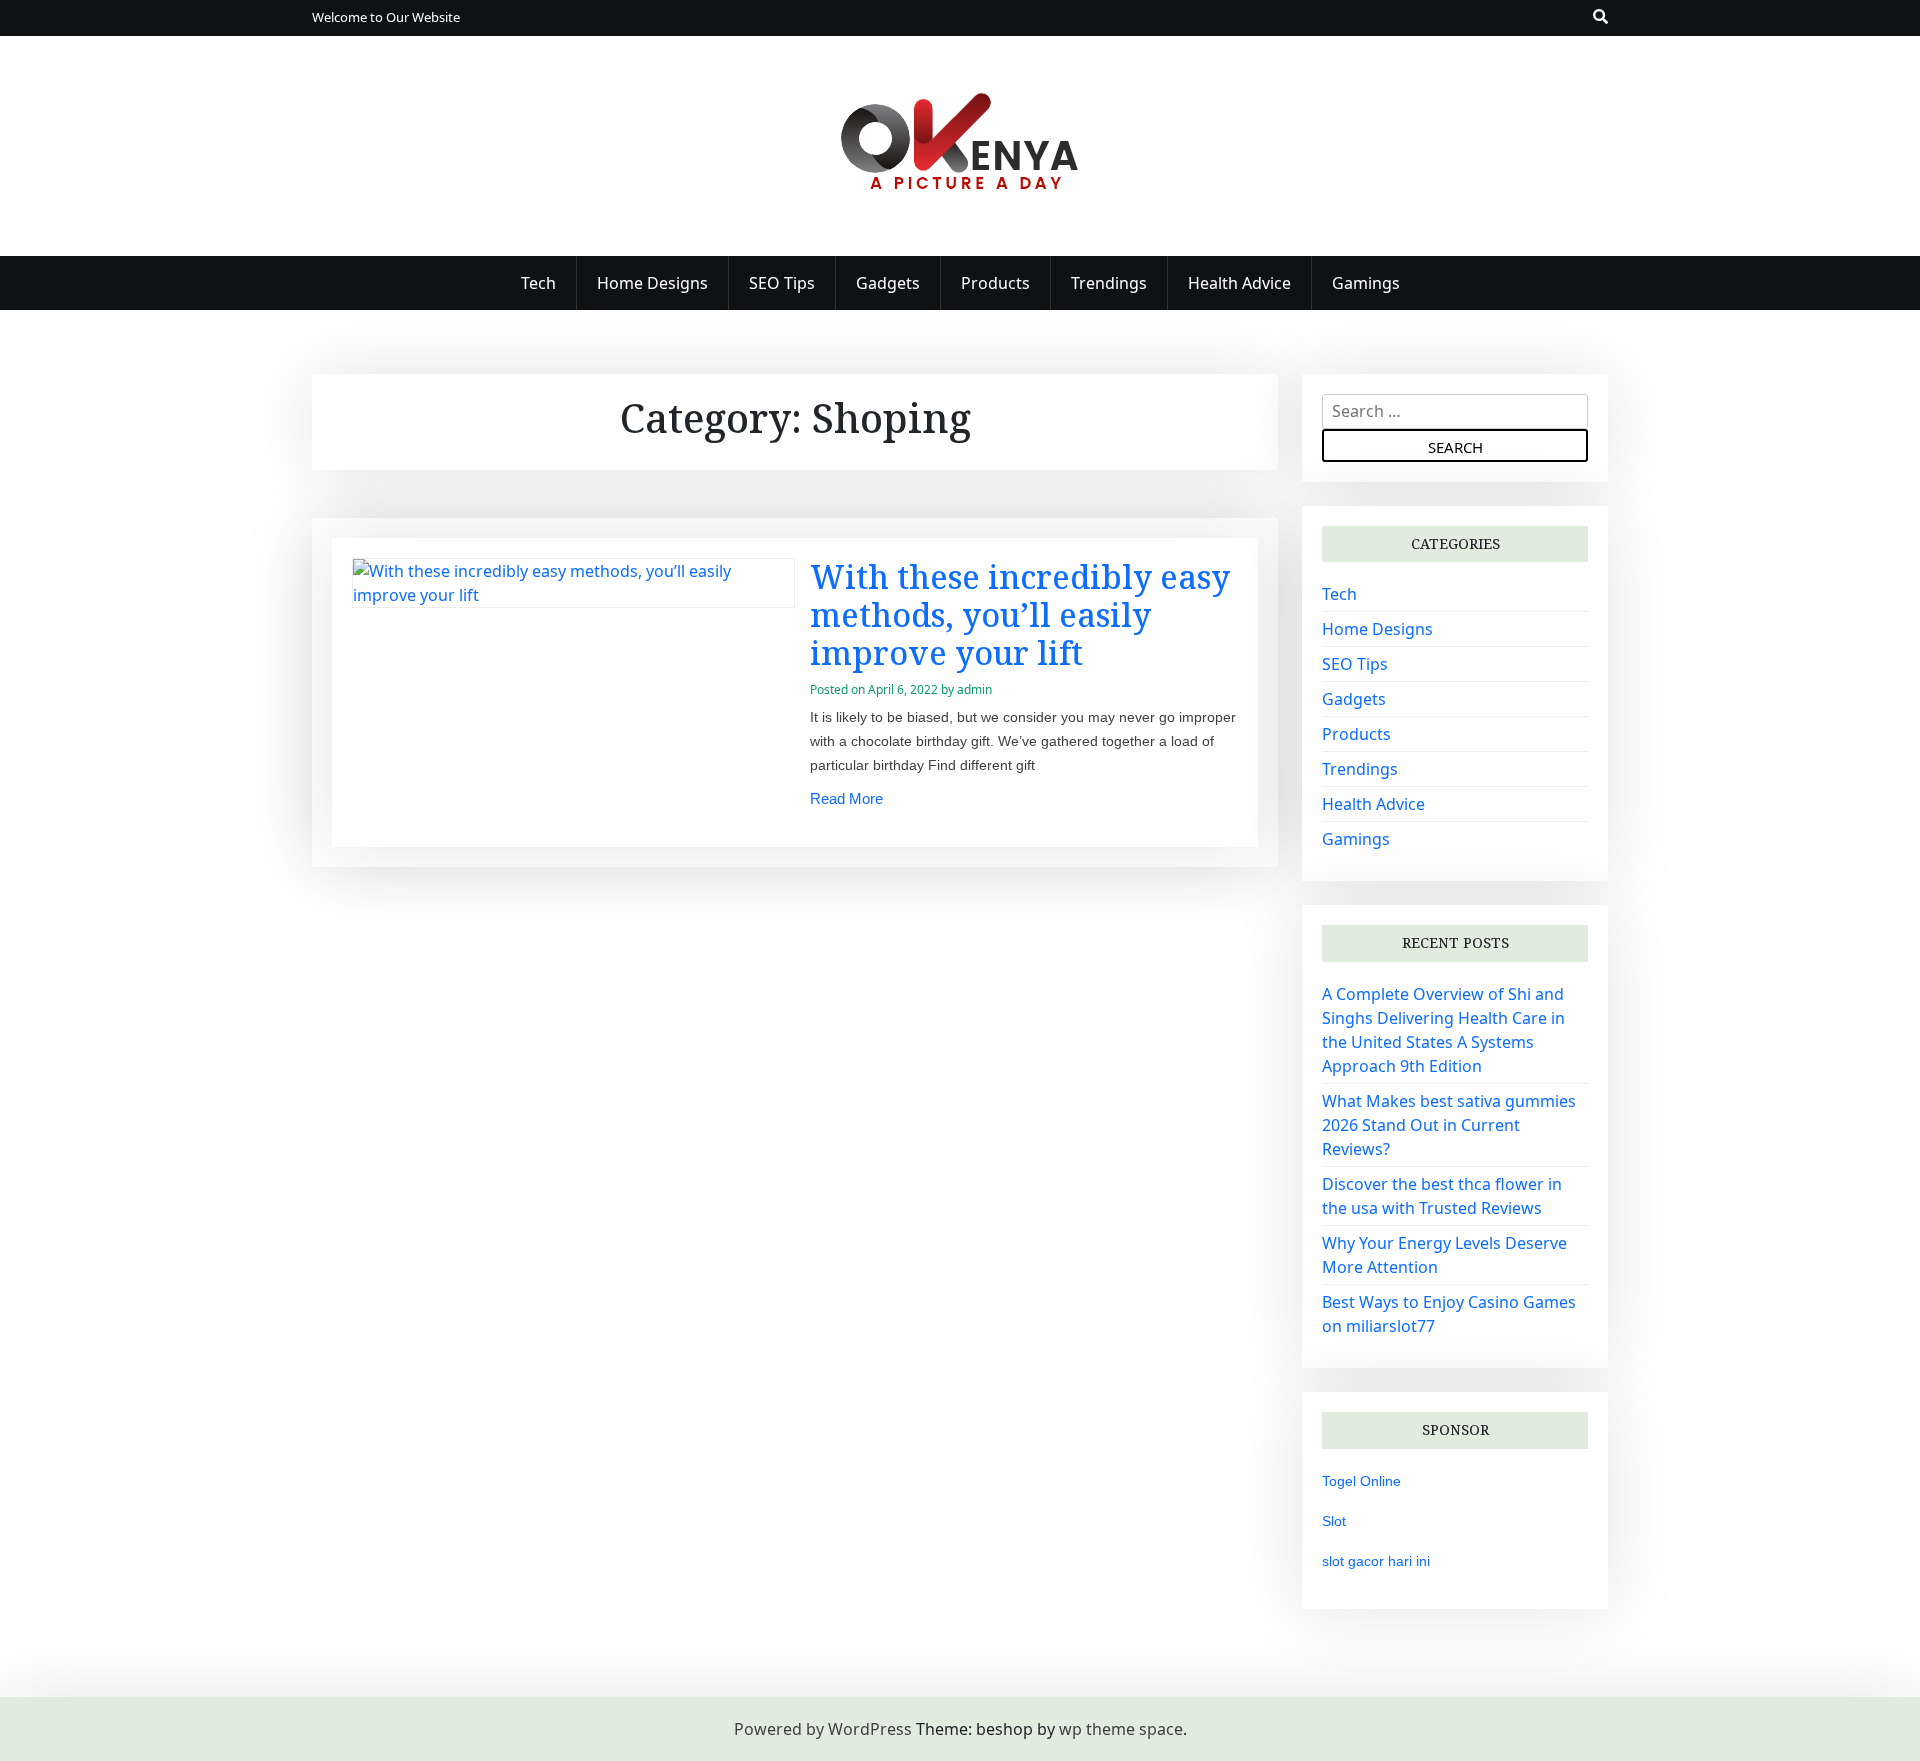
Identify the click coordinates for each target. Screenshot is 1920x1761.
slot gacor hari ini (1376, 1561)
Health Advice (1239, 283)
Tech (538, 283)
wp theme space (1121, 1729)
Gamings (1366, 283)
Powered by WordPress (823, 1729)
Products (995, 283)
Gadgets (888, 283)
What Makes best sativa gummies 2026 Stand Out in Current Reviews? (1449, 1125)
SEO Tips (782, 283)
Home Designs (652, 283)
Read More (846, 798)
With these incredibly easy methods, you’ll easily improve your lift (1020, 615)
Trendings (1109, 283)
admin (974, 689)
